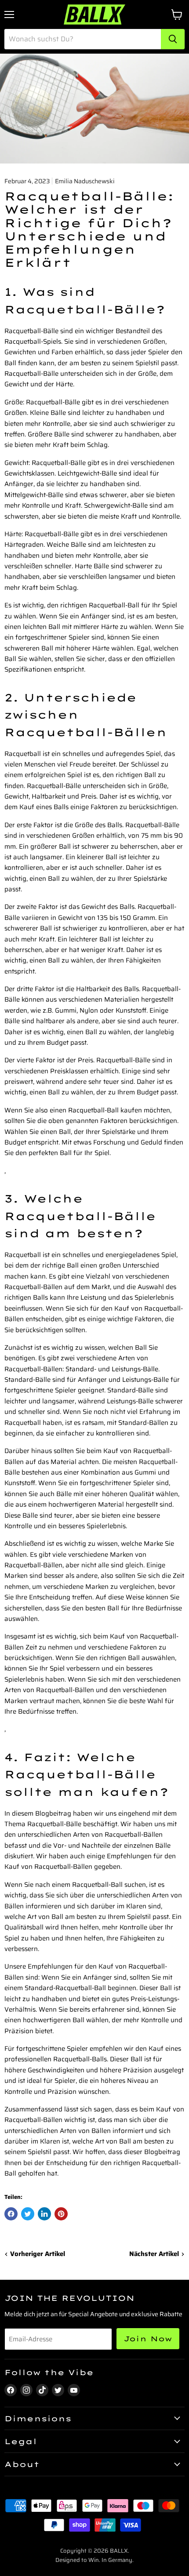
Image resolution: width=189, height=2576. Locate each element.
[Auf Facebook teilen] (11, 2214)
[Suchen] (173, 39)
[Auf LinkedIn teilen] (44, 2214)
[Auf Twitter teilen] (28, 2214)
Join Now (148, 2339)
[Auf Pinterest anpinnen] (61, 2214)
